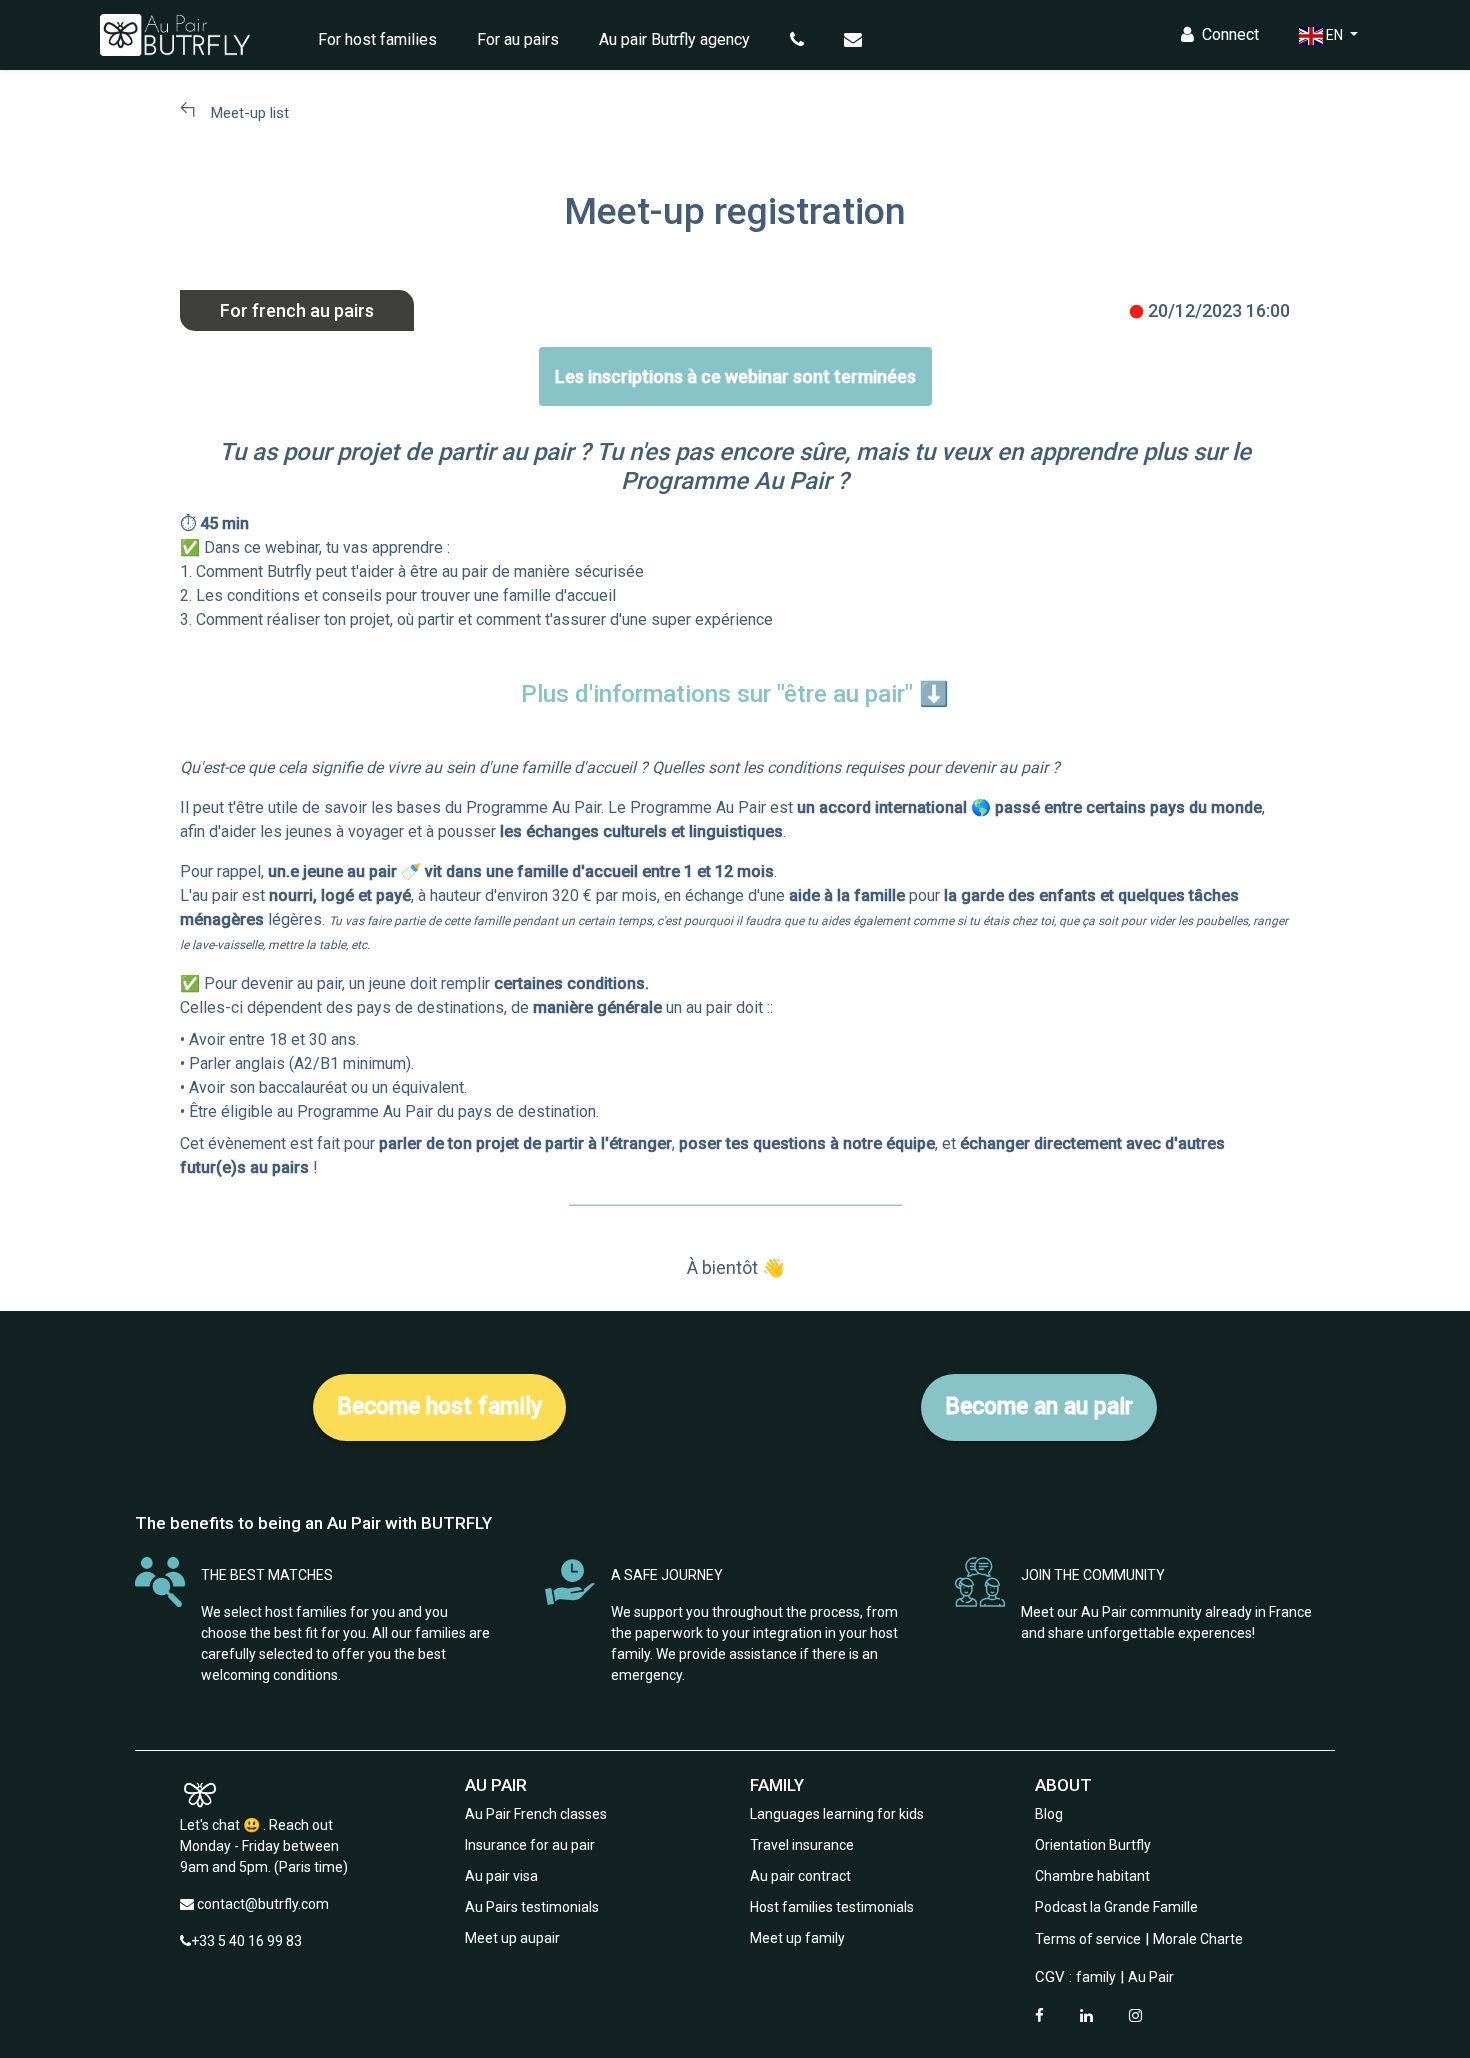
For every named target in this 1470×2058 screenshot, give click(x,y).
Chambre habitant (1092, 1876)
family (1096, 1977)
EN (1334, 35)
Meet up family (797, 1938)
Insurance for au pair (530, 1845)
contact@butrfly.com (263, 1904)
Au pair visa (501, 1876)
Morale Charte (1198, 1939)
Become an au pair (1039, 1406)
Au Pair (1151, 1977)
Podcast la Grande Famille (1116, 1907)
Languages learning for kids (837, 1814)
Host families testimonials (832, 1907)
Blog (1049, 1814)
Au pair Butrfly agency (674, 39)
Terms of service (1088, 1939)
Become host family (439, 1406)
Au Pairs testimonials (532, 1907)
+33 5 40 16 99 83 (246, 1941)
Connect (1230, 34)
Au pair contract (800, 1876)
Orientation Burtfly (1093, 1845)
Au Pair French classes (536, 1814)
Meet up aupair (512, 1938)
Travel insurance (802, 1845)
